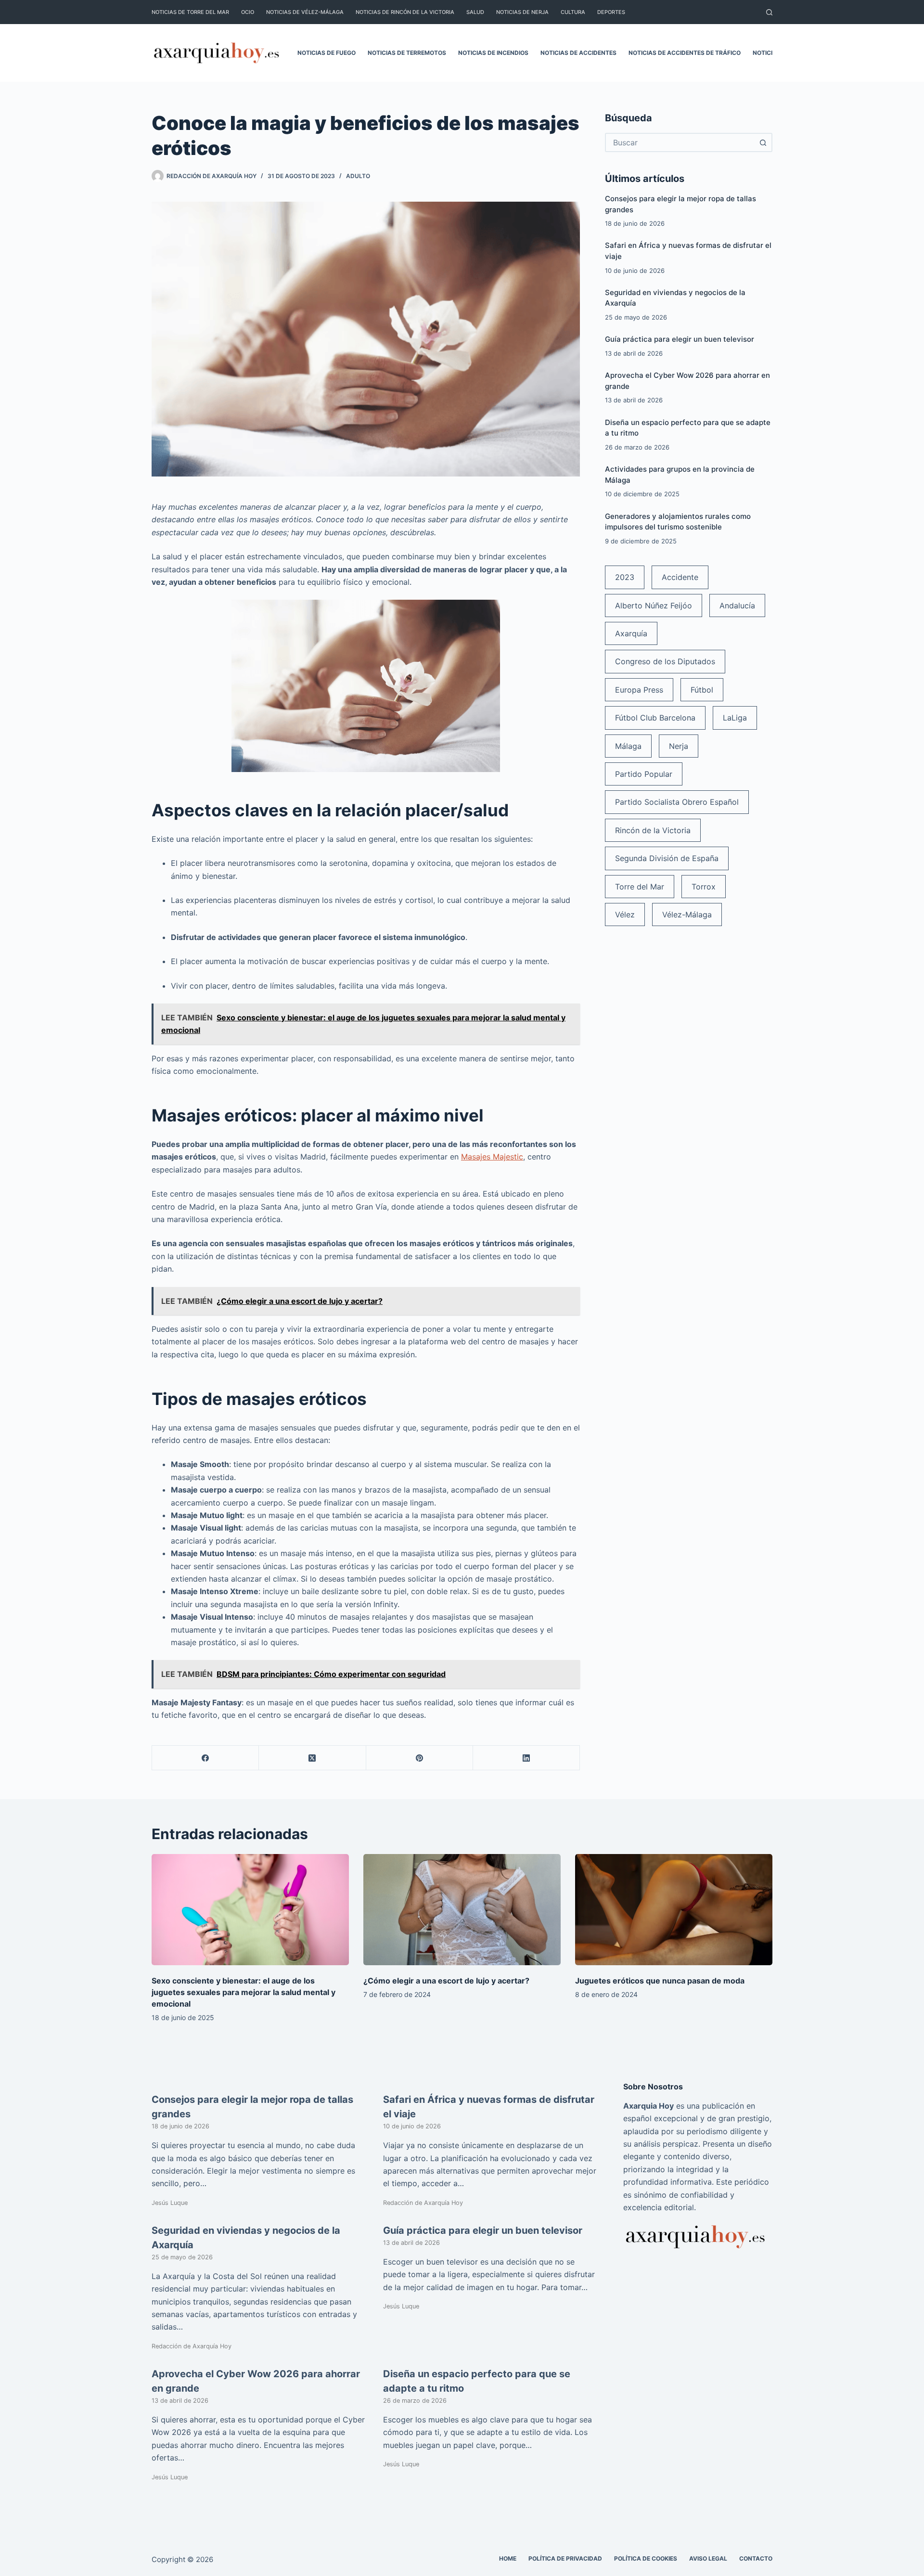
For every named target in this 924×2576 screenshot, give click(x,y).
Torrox (704, 887)
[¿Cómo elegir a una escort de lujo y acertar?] (462, 1910)
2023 (625, 577)
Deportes (611, 12)
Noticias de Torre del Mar (190, 12)
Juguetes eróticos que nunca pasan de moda (660, 1981)
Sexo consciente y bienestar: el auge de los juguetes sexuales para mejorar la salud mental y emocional (244, 1992)
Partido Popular (644, 774)
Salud (475, 12)
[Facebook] (205, 1758)
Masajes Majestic (492, 1157)
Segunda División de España (667, 858)
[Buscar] (769, 12)
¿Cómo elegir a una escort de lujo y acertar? (446, 1981)
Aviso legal (708, 2558)
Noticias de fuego (327, 53)
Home (508, 2558)
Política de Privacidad (565, 2558)
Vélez (625, 914)
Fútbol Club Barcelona (655, 718)
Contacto (756, 2558)
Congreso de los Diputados (665, 661)
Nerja (679, 746)
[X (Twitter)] (312, 1758)
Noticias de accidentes (578, 53)
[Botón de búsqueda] (763, 142)
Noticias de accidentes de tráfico (685, 53)
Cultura (573, 12)
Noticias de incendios (493, 53)
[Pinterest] (420, 1758)
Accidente (680, 577)
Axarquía (631, 633)
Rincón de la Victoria (653, 830)
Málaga (628, 746)
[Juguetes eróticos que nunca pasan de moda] (674, 1910)
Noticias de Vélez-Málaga (305, 12)
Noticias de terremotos (407, 53)
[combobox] (680, 142)
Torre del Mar (640, 887)
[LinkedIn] (526, 1758)
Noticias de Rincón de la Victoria (405, 12)
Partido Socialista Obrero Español (677, 802)
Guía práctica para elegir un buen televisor (680, 339)
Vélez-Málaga (687, 914)
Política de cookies (646, 2558)
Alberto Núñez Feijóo (654, 605)
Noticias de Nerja (522, 12)
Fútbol (702, 690)
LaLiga (735, 718)
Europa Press (639, 690)
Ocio (248, 12)
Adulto (358, 176)
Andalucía (737, 605)
